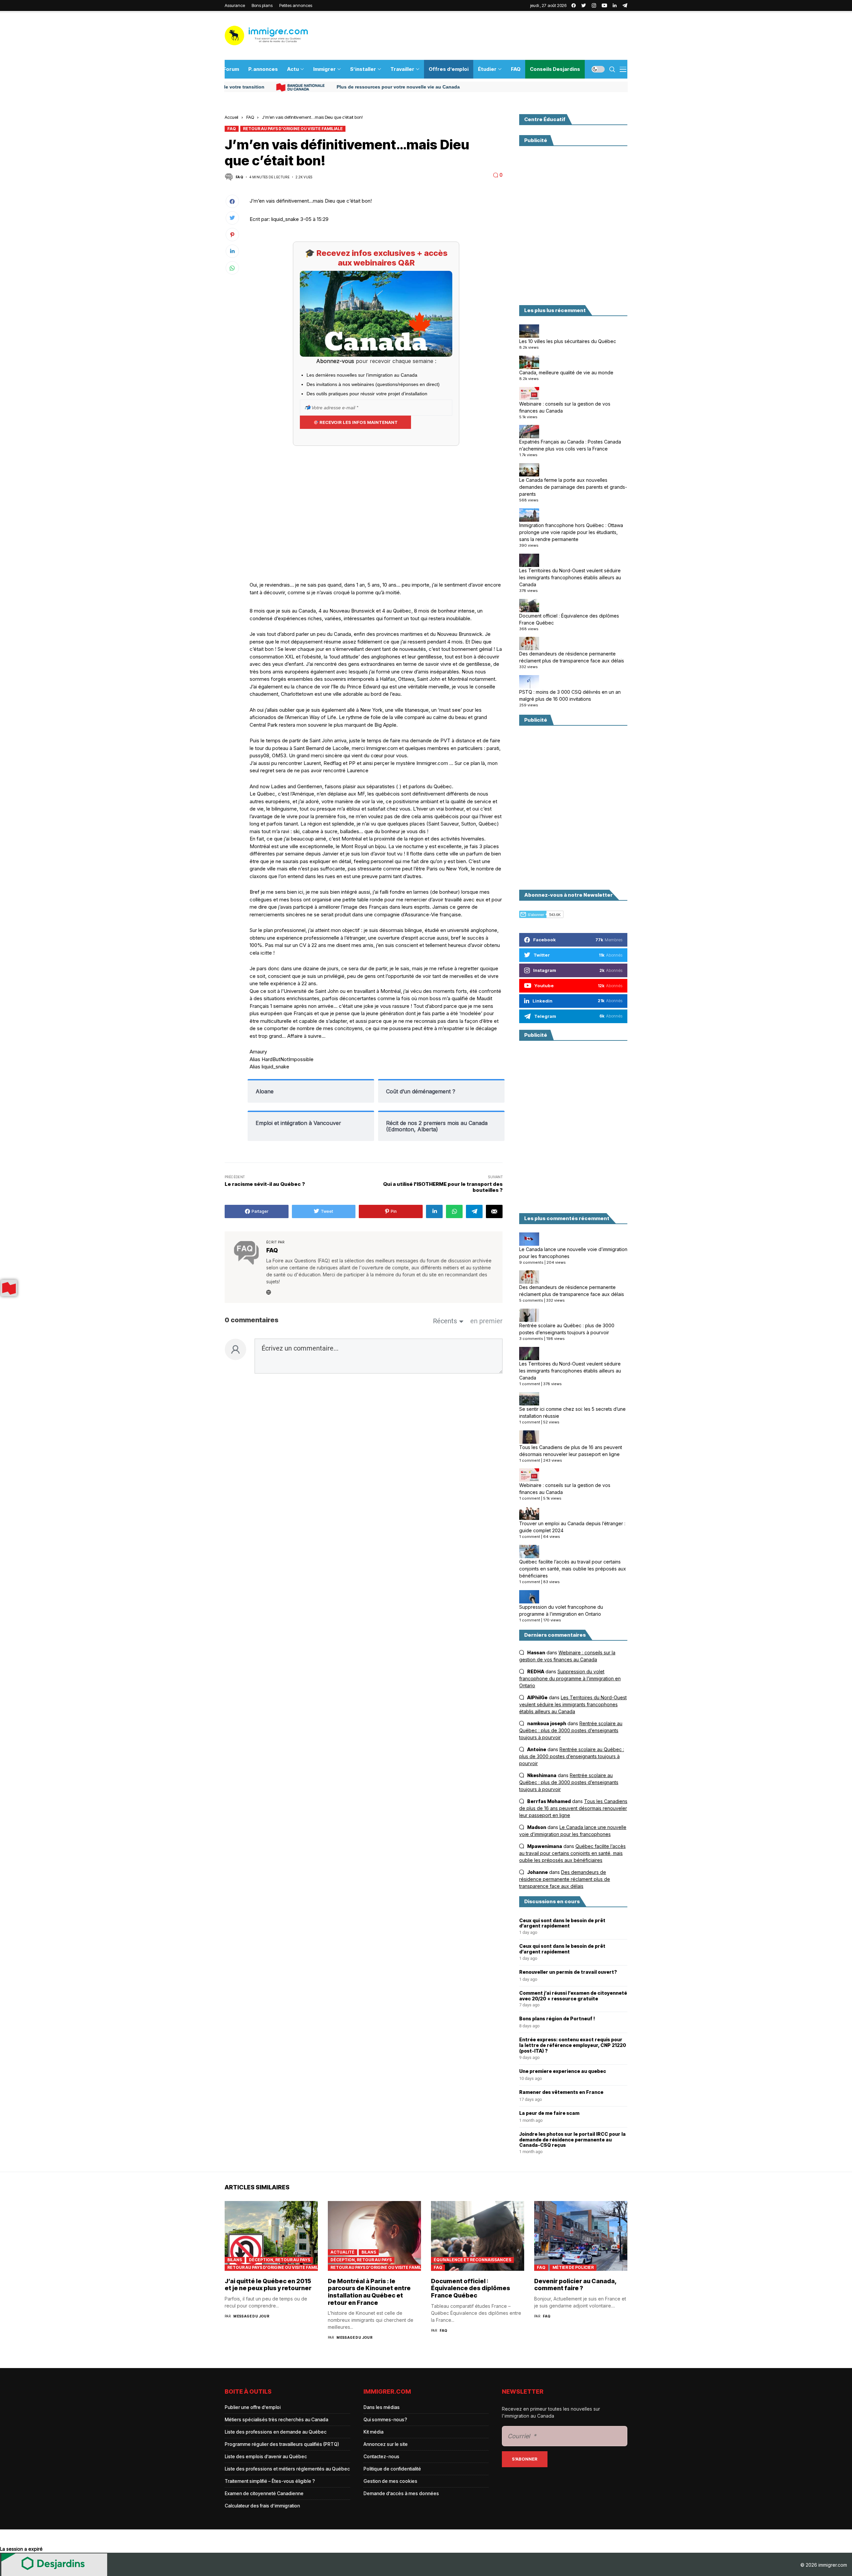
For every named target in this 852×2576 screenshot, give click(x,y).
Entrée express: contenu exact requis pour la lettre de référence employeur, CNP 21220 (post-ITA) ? (573, 2045)
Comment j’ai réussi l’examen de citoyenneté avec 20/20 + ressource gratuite (573, 1996)
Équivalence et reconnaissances (472, 2260)
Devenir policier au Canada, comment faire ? (575, 2285)
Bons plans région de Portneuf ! (557, 2019)
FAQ (250, 117)
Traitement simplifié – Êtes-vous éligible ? (270, 2481)
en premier (486, 1321)
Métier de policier (573, 2267)
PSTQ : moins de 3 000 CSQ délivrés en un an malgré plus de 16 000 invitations (570, 695)
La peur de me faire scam (549, 2113)
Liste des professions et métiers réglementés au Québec (287, 2469)
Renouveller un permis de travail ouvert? (568, 1972)
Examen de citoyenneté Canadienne (264, 2493)
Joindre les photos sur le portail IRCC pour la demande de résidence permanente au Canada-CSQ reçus (572, 2140)
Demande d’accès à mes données (401, 2493)
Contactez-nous (381, 2456)
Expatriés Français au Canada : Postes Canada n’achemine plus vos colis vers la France (570, 445)
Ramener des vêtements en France (561, 2092)
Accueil (231, 117)
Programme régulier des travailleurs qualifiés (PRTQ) (282, 2444)
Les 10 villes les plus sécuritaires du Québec (568, 341)
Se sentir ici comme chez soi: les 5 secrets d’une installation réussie (572, 1412)
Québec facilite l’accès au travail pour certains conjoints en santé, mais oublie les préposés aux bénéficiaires (573, 1569)
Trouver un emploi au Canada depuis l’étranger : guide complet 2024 (572, 1527)
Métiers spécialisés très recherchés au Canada (276, 2419)
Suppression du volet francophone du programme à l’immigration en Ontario (561, 1610)
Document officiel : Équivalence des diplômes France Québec (569, 619)
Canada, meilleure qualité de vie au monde (566, 372)
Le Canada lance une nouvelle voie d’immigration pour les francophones (573, 1253)
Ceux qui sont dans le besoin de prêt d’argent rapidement (562, 1923)
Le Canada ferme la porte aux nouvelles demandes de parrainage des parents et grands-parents (573, 487)
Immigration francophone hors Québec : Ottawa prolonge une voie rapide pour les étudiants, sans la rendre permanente (571, 532)
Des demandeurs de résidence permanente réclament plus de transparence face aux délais (572, 657)
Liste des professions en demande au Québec (276, 2432)
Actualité (342, 2252)
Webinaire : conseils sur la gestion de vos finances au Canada (565, 407)
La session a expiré (21, 2549)
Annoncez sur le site (386, 2444)
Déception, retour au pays (280, 2260)
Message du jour (251, 2316)
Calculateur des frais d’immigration (262, 2506)
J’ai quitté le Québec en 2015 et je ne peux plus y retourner (268, 2285)
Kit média (373, 2432)
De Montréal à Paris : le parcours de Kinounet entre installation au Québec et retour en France (369, 2292)
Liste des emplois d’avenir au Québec (266, 2456)
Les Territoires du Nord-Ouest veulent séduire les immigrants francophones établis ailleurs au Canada (570, 577)
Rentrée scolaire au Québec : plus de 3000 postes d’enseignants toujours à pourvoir (567, 1329)
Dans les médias (382, 2407)
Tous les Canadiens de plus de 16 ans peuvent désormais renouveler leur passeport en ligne (571, 1451)
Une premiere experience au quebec (563, 2071)
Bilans (235, 2260)
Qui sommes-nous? (385, 2419)
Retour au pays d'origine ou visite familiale (293, 129)
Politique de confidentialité (392, 2469)
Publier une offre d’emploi (253, 2407)
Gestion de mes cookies (390, 2481)
